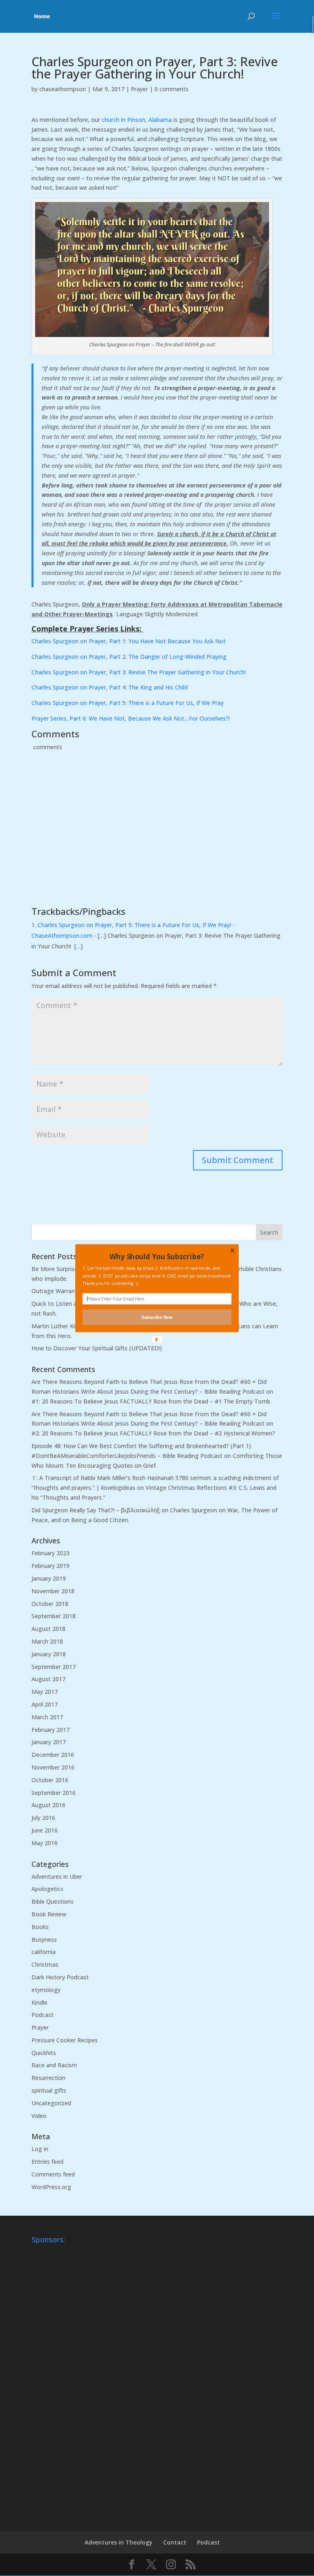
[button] (157, 1256)
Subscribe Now (157, 1317)
